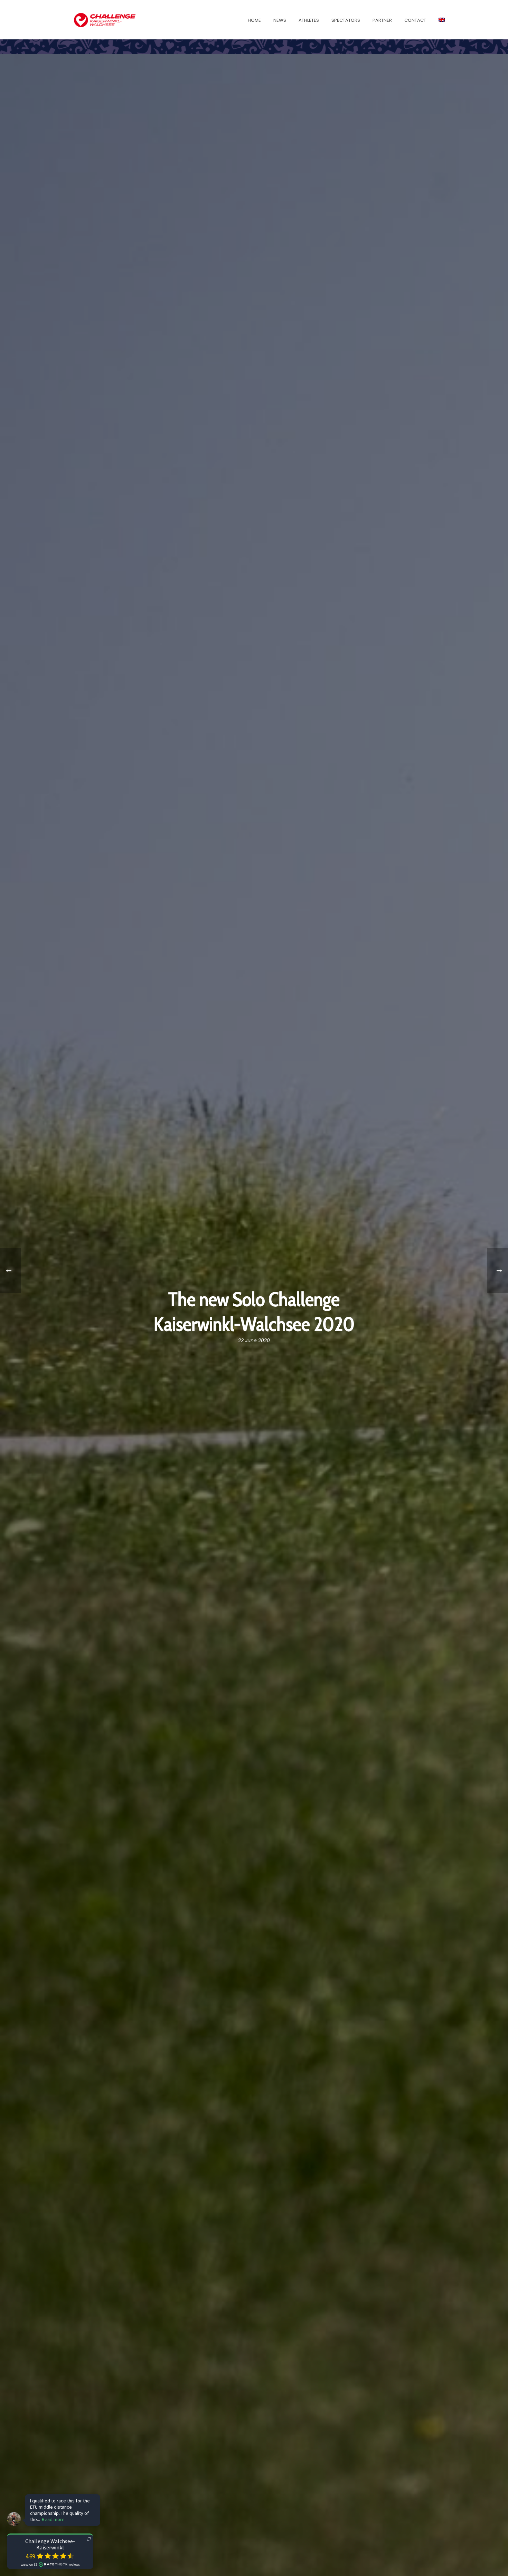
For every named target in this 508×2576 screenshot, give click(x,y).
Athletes (309, 20)
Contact (415, 20)
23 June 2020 (254, 1341)
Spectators (346, 20)
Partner (382, 20)
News (280, 20)
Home (254, 20)
